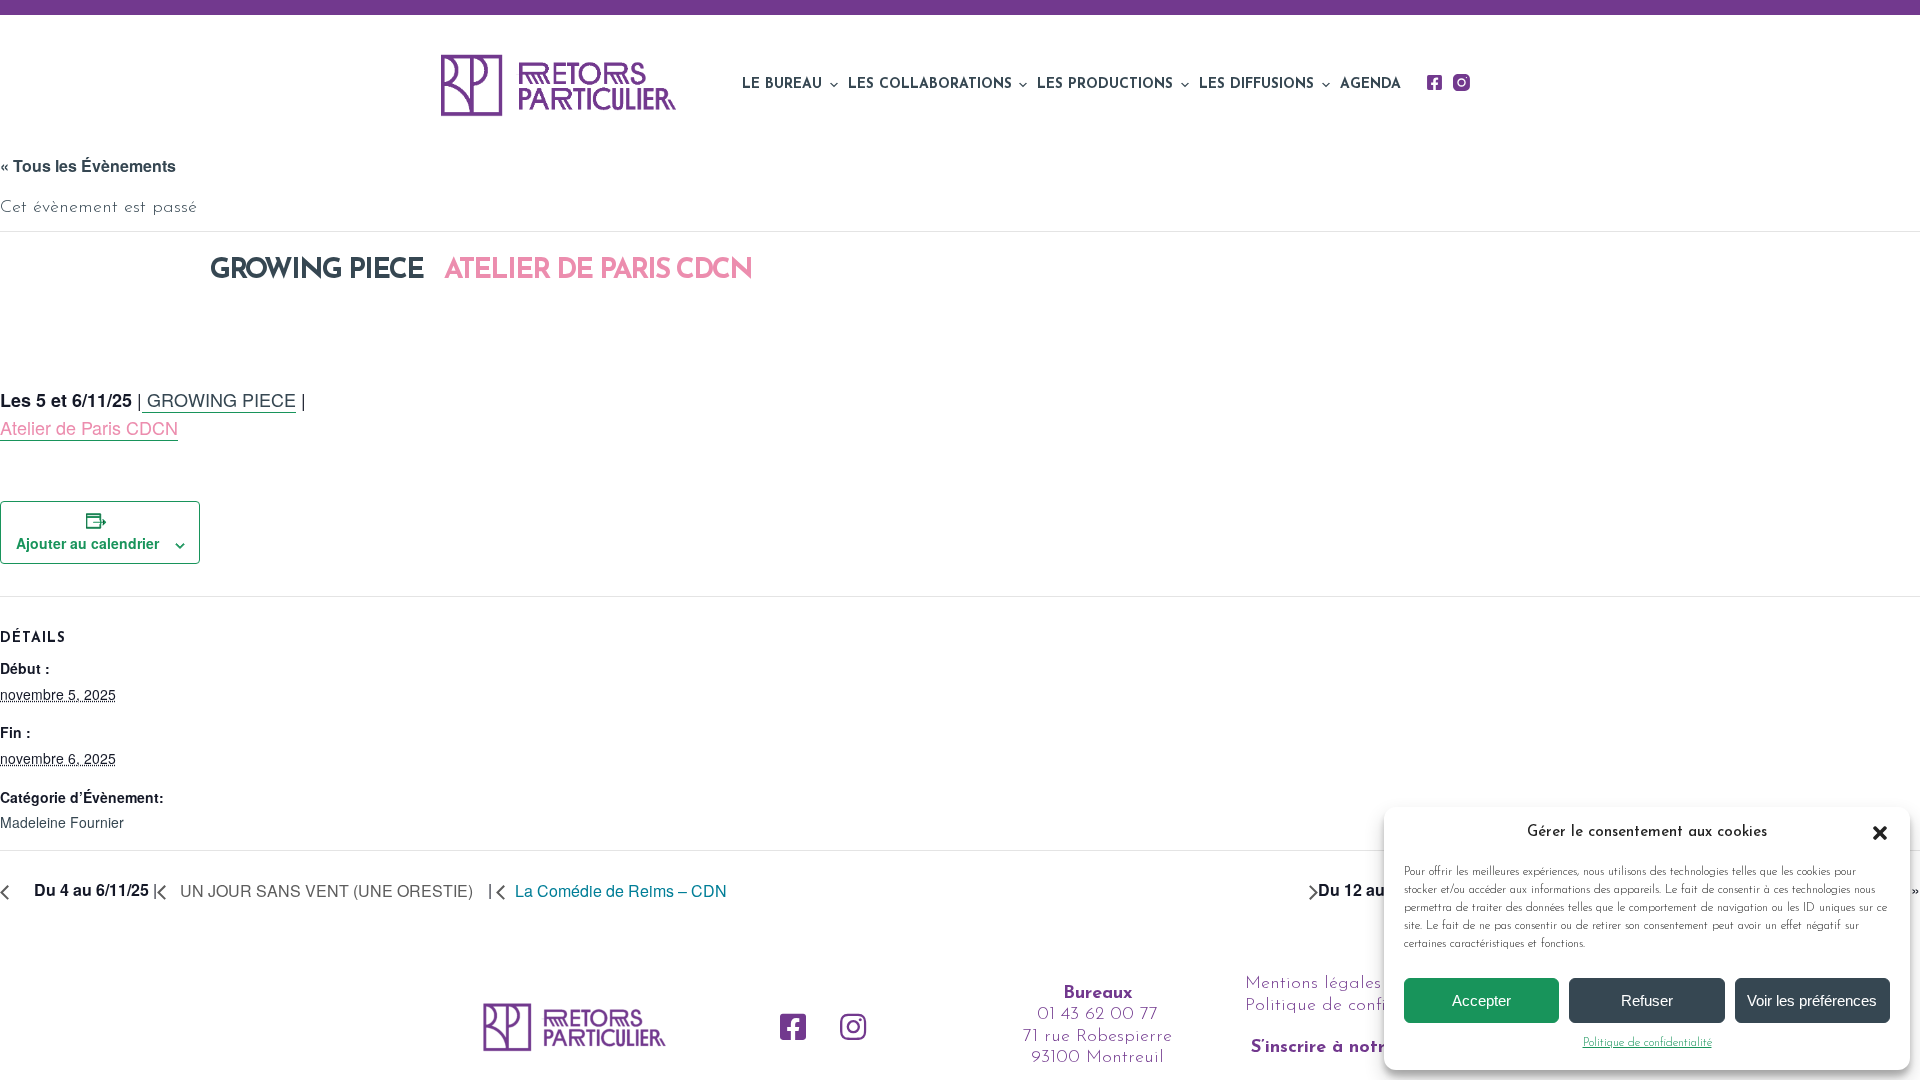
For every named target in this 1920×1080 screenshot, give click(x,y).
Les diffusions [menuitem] (1256, 84)
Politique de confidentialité (1647, 1043)
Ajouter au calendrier (87, 543)
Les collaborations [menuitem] (930, 84)
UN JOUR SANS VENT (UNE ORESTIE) (324, 890)
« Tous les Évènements (88, 165)
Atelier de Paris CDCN (598, 271)
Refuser (1647, 1000)
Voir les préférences (1812, 1000)
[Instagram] (1461, 82)
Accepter (1481, 1000)
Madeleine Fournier (62, 822)
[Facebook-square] (793, 1027)
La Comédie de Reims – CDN (623, 890)
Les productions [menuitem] (1105, 84)
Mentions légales (1313, 984)
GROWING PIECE (313, 271)
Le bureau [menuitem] (782, 84)
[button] (1880, 833)
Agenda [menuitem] (1370, 84)
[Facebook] (1434, 82)
